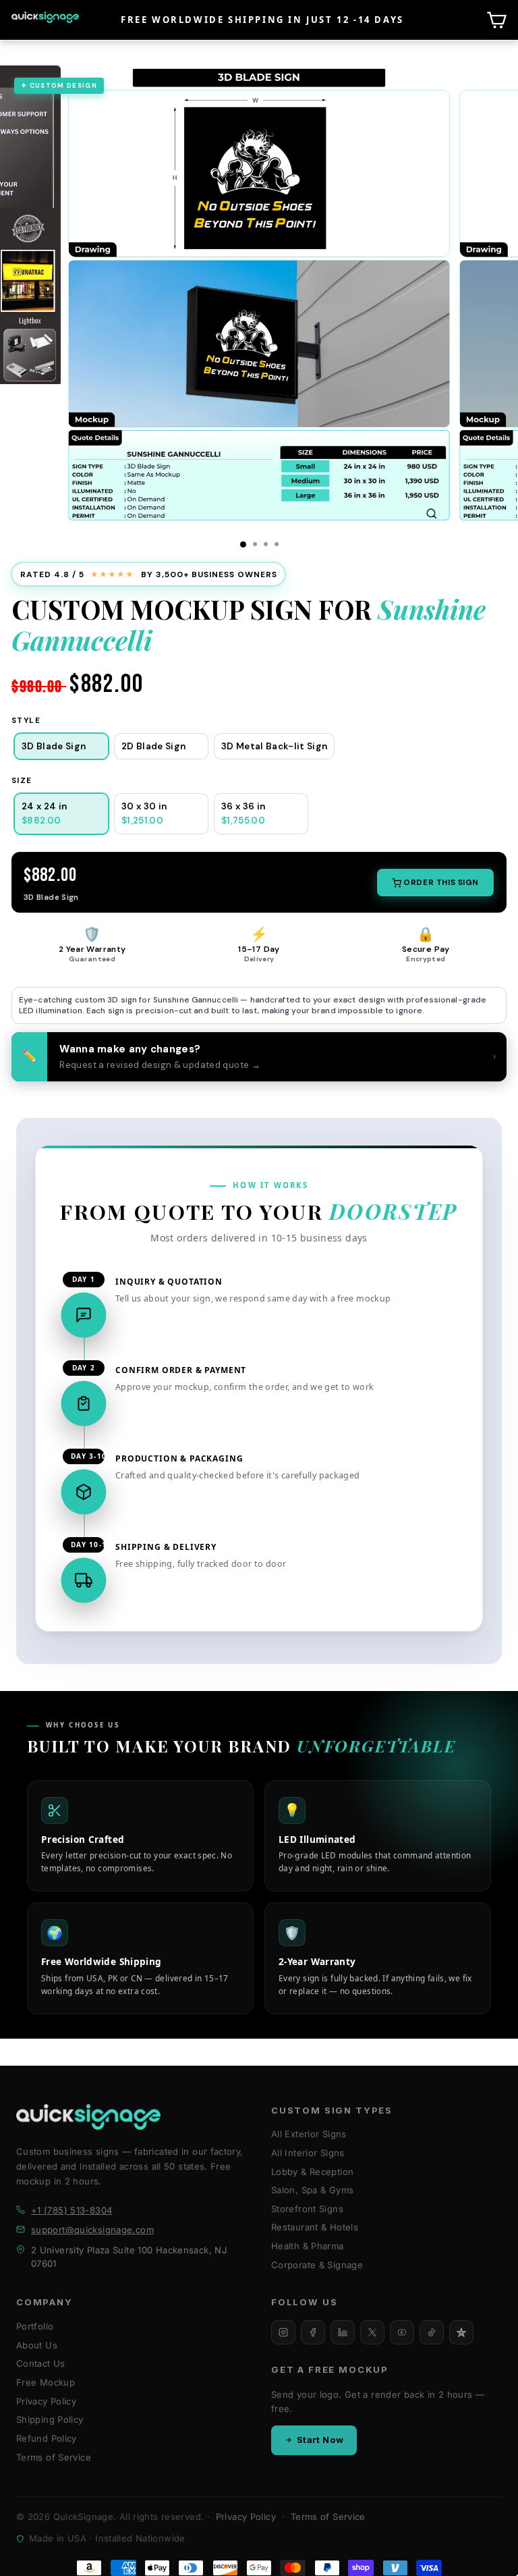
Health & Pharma (308, 2246)
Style (26, 721)
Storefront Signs (307, 2209)
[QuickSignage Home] (88, 2117)
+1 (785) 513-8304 (71, 2210)
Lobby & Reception (312, 2172)
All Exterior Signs (309, 2134)
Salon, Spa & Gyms (312, 2190)
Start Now (320, 2440)
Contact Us (41, 2363)
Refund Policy (47, 2438)
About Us (37, 2345)
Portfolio (35, 2326)
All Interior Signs (308, 2153)
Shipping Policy (50, 2419)
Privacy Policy (46, 2401)
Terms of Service (54, 2457)
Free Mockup (46, 2382)
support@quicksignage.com (92, 2230)
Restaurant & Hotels (315, 2227)
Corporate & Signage (317, 2265)
